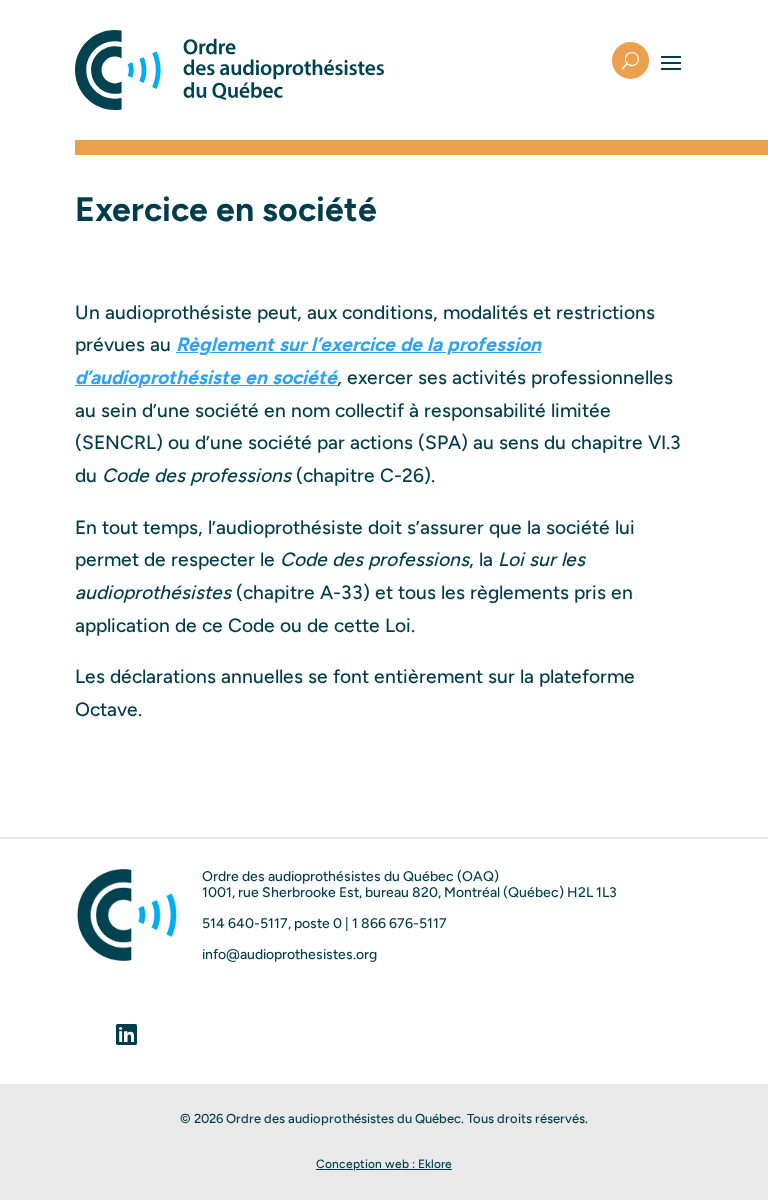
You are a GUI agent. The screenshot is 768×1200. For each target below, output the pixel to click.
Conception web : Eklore (384, 1164)
